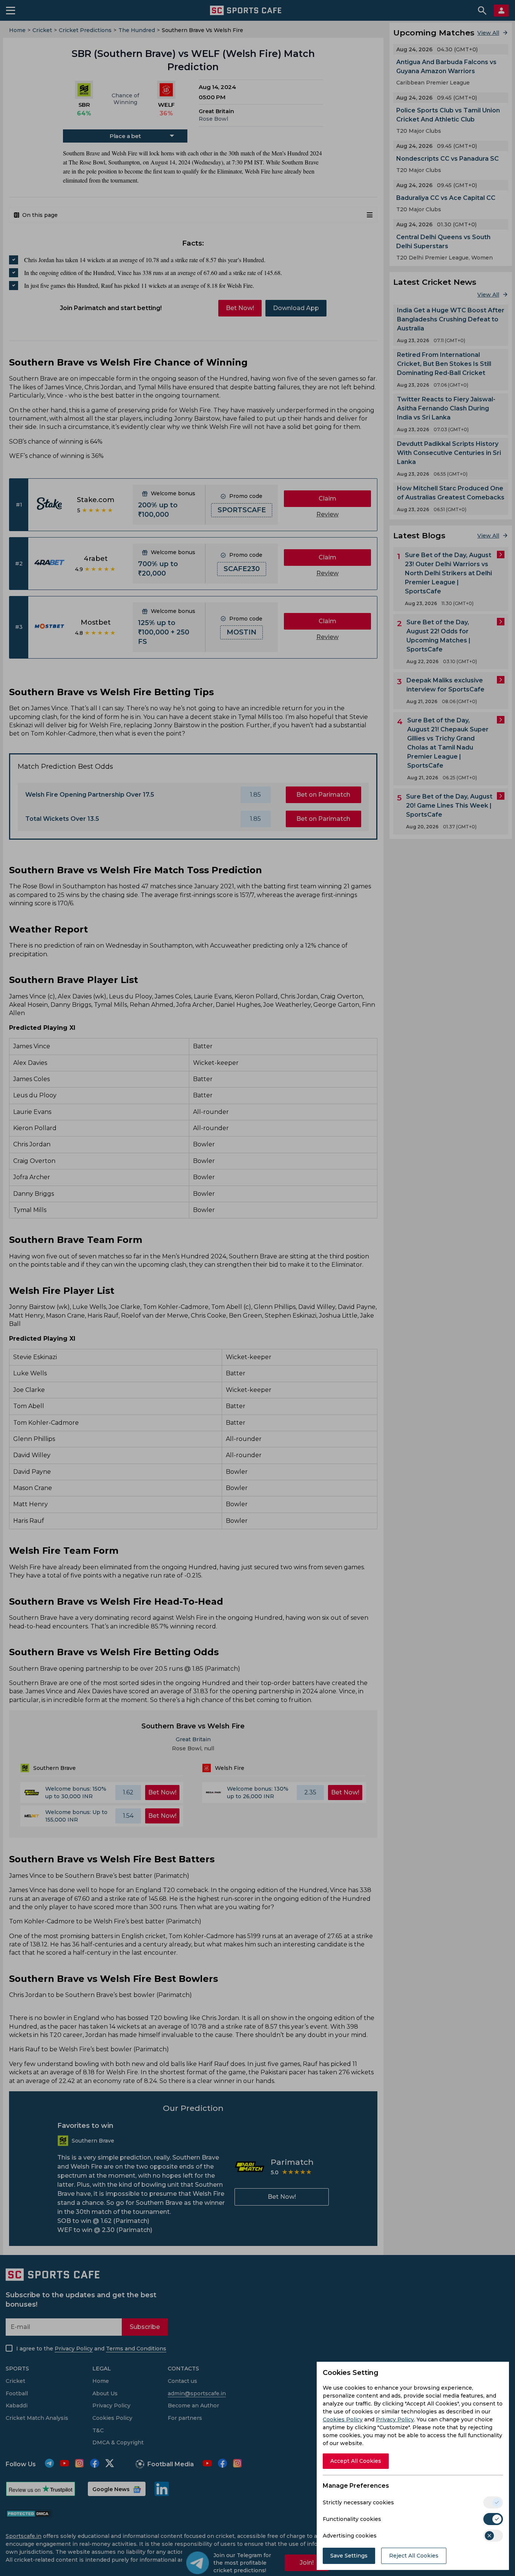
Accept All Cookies (356, 2461)
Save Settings (349, 2556)
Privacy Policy (395, 2419)
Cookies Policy (343, 2419)
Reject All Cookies (414, 2556)
